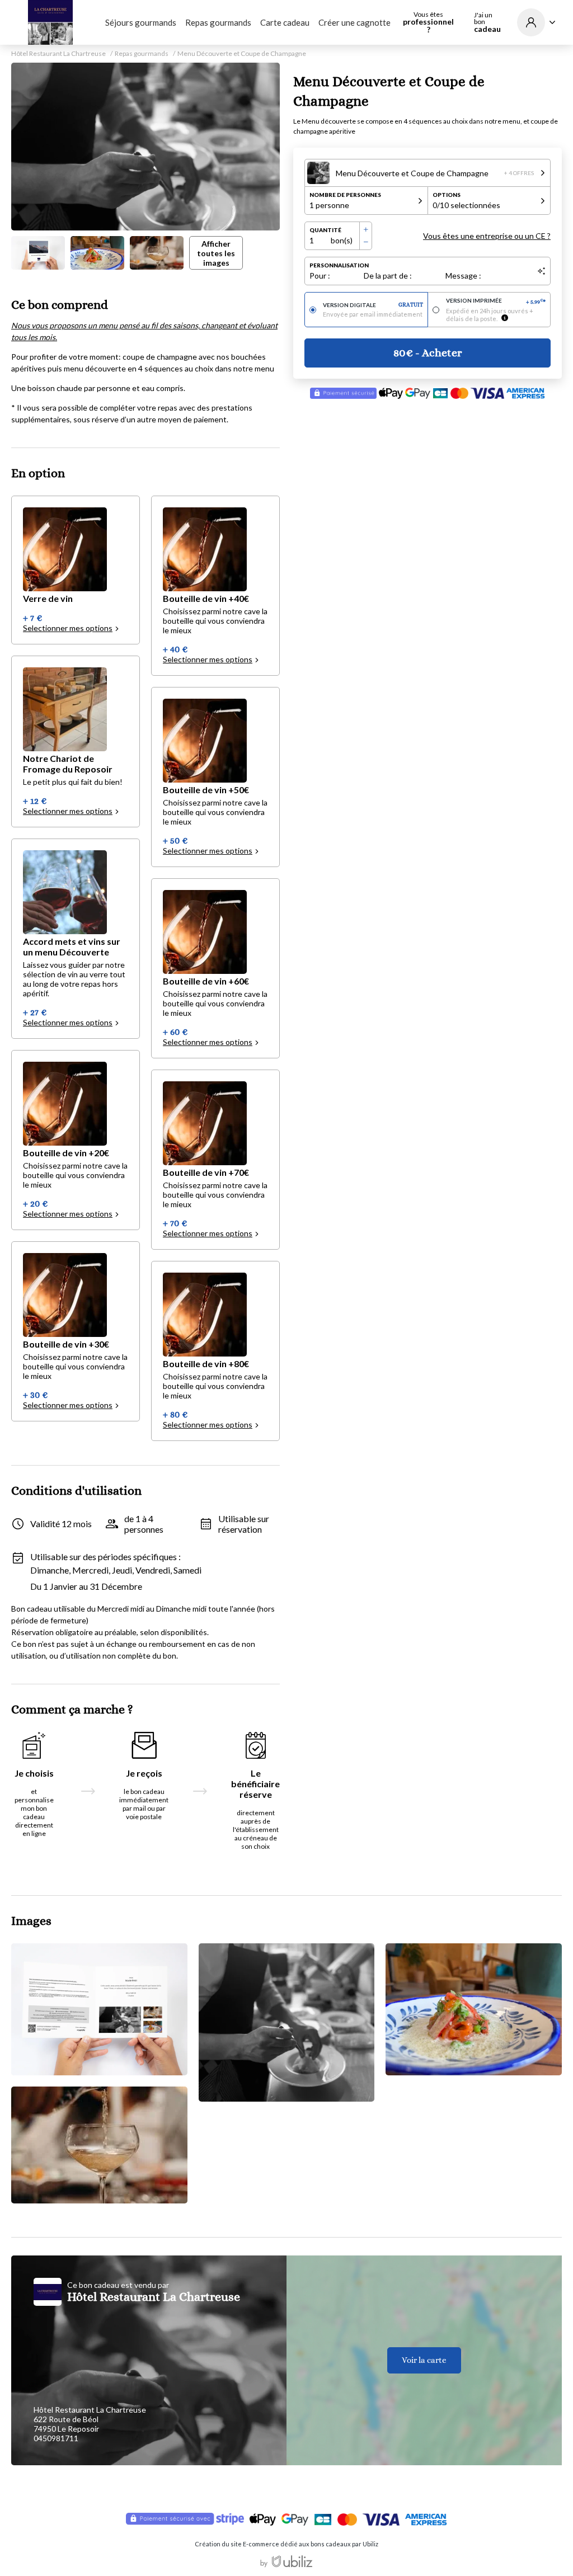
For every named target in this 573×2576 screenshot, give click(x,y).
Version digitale (373, 305)
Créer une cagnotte (354, 22)
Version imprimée (496, 301)
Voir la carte (424, 2360)
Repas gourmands (218, 22)
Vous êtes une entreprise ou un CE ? (487, 236)
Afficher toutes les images (216, 253)
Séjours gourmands (141, 22)
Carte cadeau (285, 22)
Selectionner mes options (68, 628)
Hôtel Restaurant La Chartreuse (58, 54)
